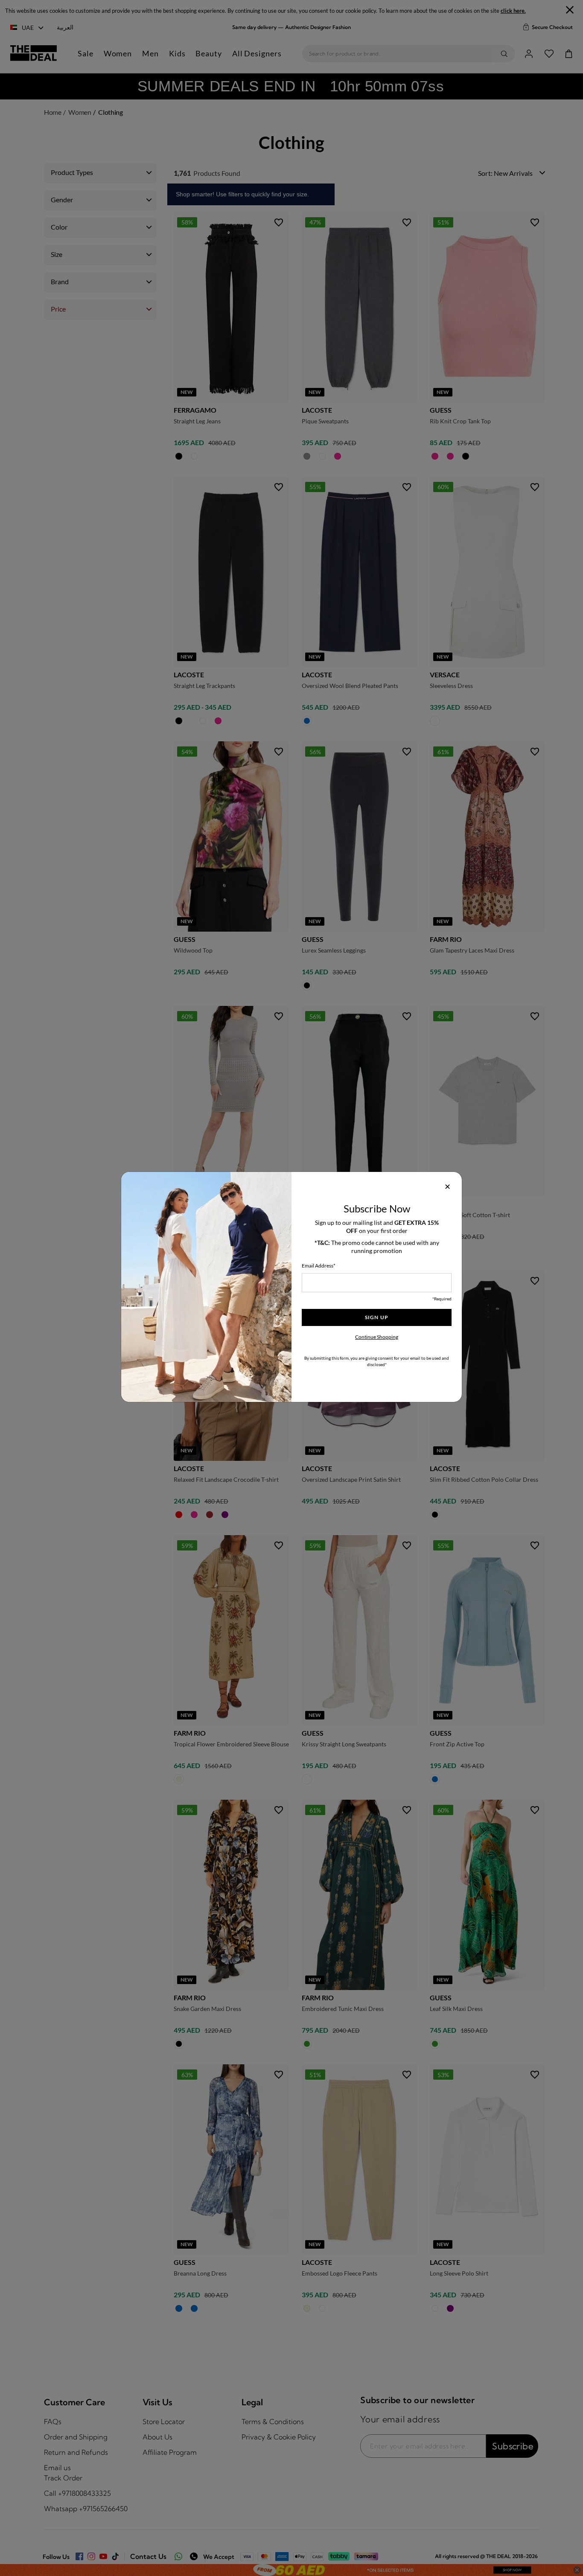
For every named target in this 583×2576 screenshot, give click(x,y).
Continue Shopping (377, 1337)
